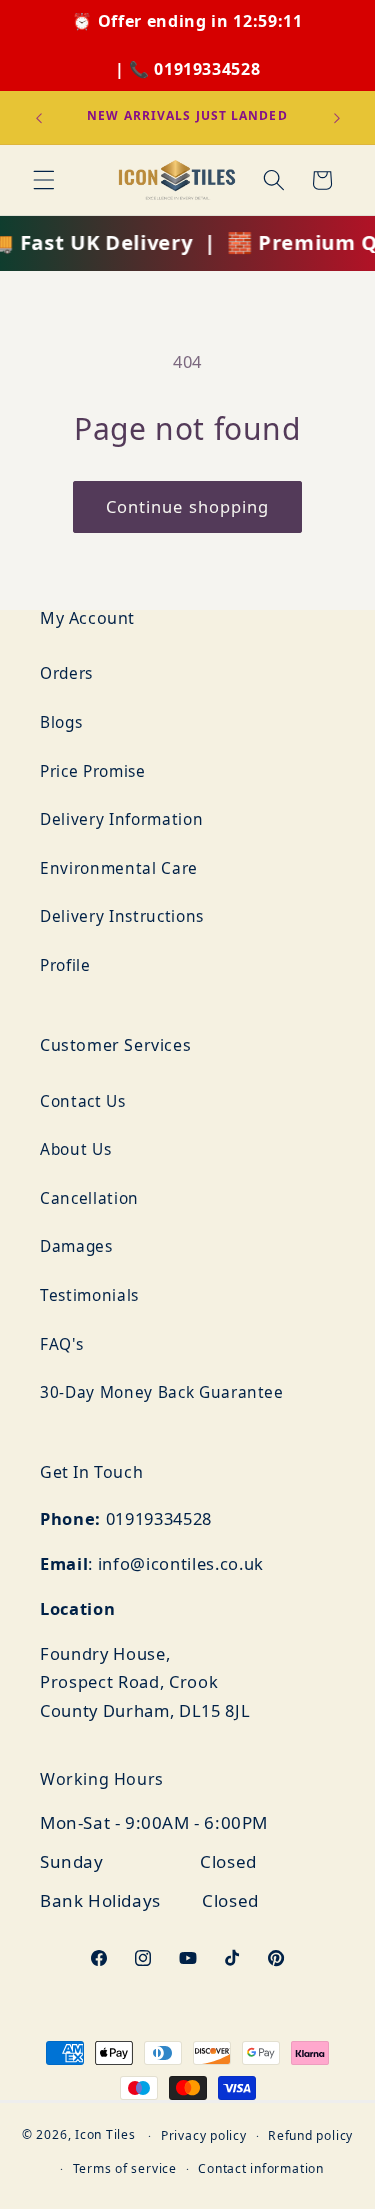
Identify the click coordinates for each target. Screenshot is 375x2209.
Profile (65, 965)
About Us (75, 1149)
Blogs (61, 722)
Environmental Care (119, 868)
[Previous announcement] (39, 118)
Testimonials (89, 1295)
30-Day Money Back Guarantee (162, 1392)
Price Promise (93, 771)
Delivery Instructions (122, 916)
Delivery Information (121, 819)
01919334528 (207, 69)
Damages (76, 1246)
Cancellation (89, 1198)
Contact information (261, 2168)
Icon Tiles (105, 2135)
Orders (66, 673)
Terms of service (125, 2168)
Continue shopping (188, 506)
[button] (44, 180)
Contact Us (83, 1101)
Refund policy (310, 2135)
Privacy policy (204, 2135)
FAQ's (61, 1344)
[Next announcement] (337, 118)
